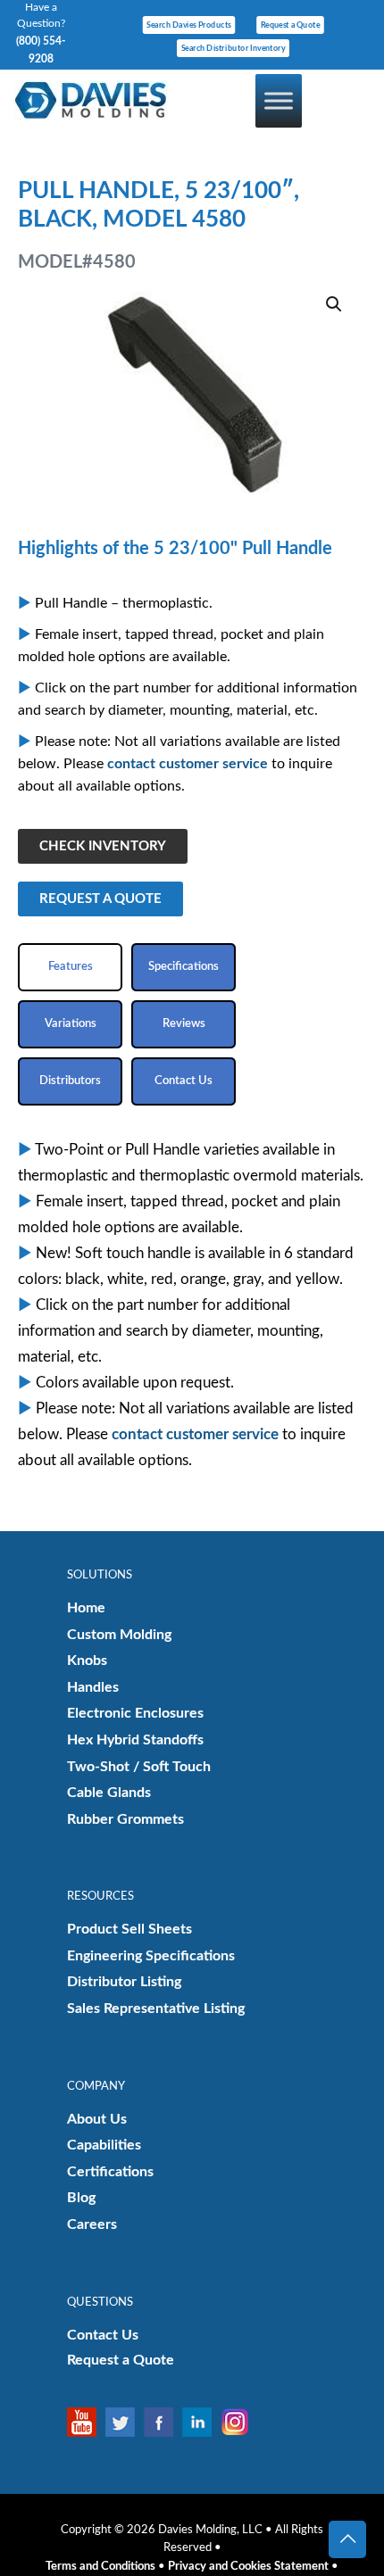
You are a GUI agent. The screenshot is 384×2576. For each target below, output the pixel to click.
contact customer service (188, 764)
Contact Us (103, 2335)
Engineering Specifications (151, 1956)
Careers (92, 2224)
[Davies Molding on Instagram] (240, 2422)
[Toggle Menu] (279, 100)
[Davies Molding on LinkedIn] (201, 2422)
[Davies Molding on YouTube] (86, 2422)
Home (86, 1608)
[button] (335, 304)
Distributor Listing (124, 1982)
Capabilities (104, 2145)
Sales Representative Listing (156, 2009)
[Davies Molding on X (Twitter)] (125, 2422)
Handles (93, 1687)
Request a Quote (121, 2360)
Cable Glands (109, 1793)
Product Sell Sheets (129, 1929)
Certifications (110, 2172)
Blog (81, 2198)
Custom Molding (119, 1635)
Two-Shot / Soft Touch (139, 1767)
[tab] (70, 967)
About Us (97, 2119)
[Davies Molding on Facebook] (163, 2422)
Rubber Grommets (125, 1819)
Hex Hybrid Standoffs (135, 1740)
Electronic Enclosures (135, 1713)
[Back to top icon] (347, 2539)
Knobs (87, 1661)
